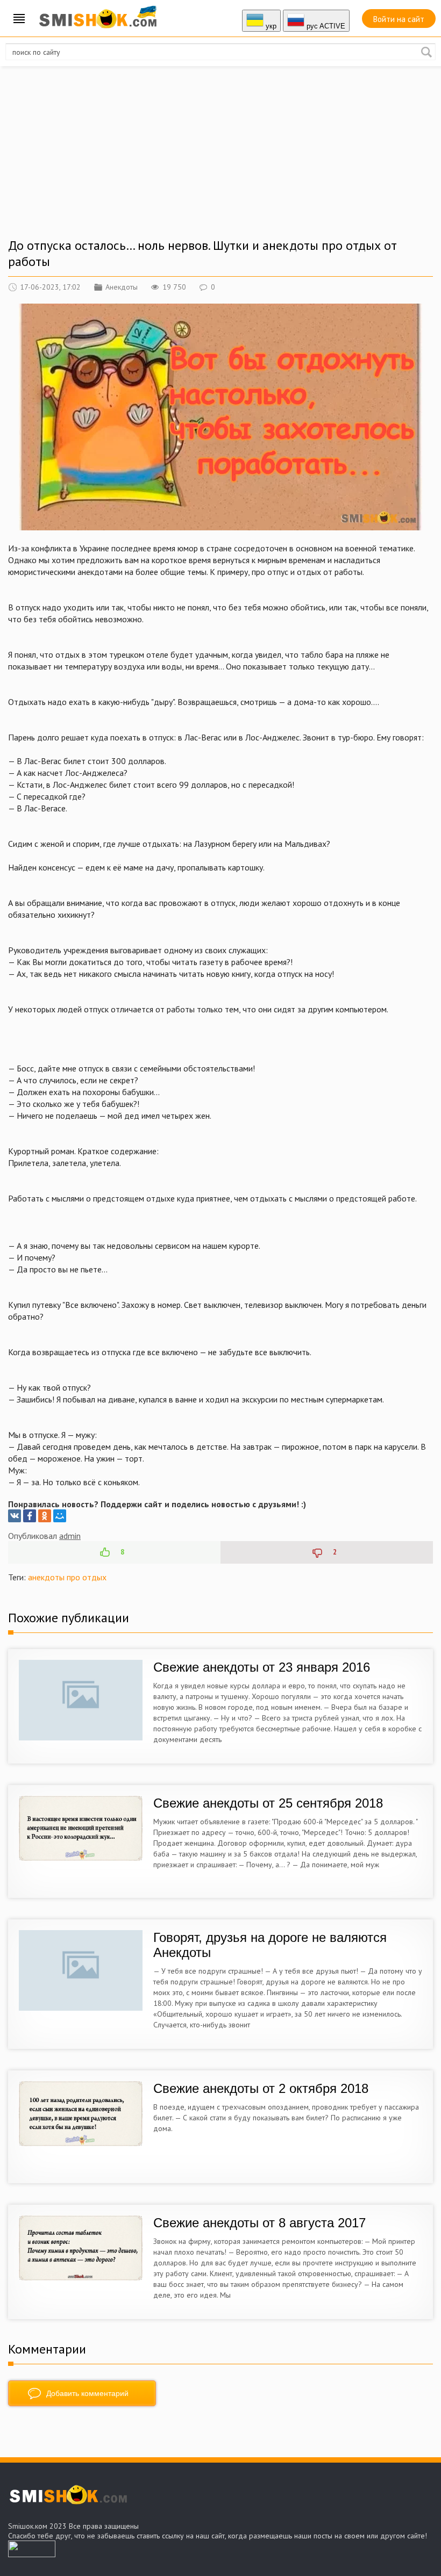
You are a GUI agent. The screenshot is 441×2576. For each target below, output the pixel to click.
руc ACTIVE (325, 26)
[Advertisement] (220, 162)
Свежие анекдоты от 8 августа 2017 (259, 2223)
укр (270, 26)
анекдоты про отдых (67, 1577)
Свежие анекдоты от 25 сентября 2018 (268, 1803)
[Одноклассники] (45, 1516)
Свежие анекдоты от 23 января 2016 (262, 1667)
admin (70, 1536)
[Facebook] (30, 1516)
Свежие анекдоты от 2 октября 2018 (261, 2088)
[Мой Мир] (60, 1516)
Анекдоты (122, 287)
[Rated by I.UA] (32, 2554)
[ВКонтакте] (15, 1516)
